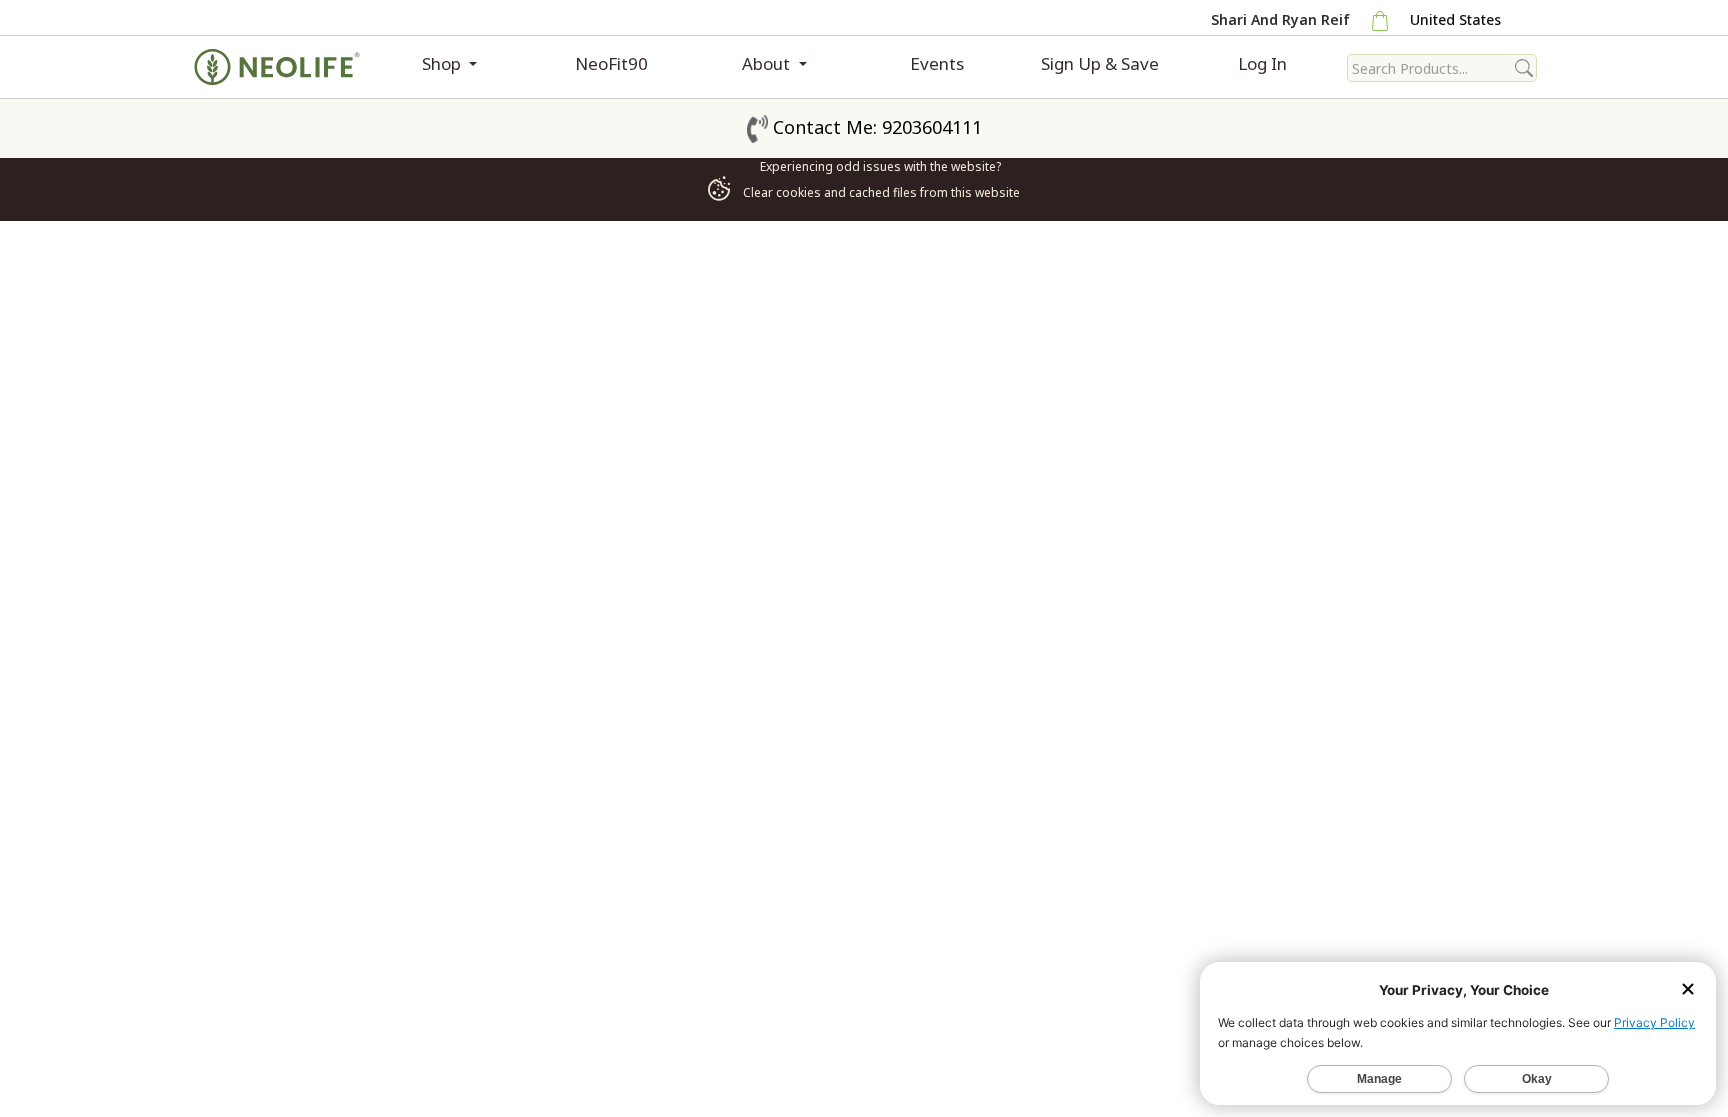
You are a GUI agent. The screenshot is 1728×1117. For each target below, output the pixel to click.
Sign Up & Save (1100, 63)
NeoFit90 (611, 63)
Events (937, 63)
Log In (1262, 63)
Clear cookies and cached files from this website (880, 192)
